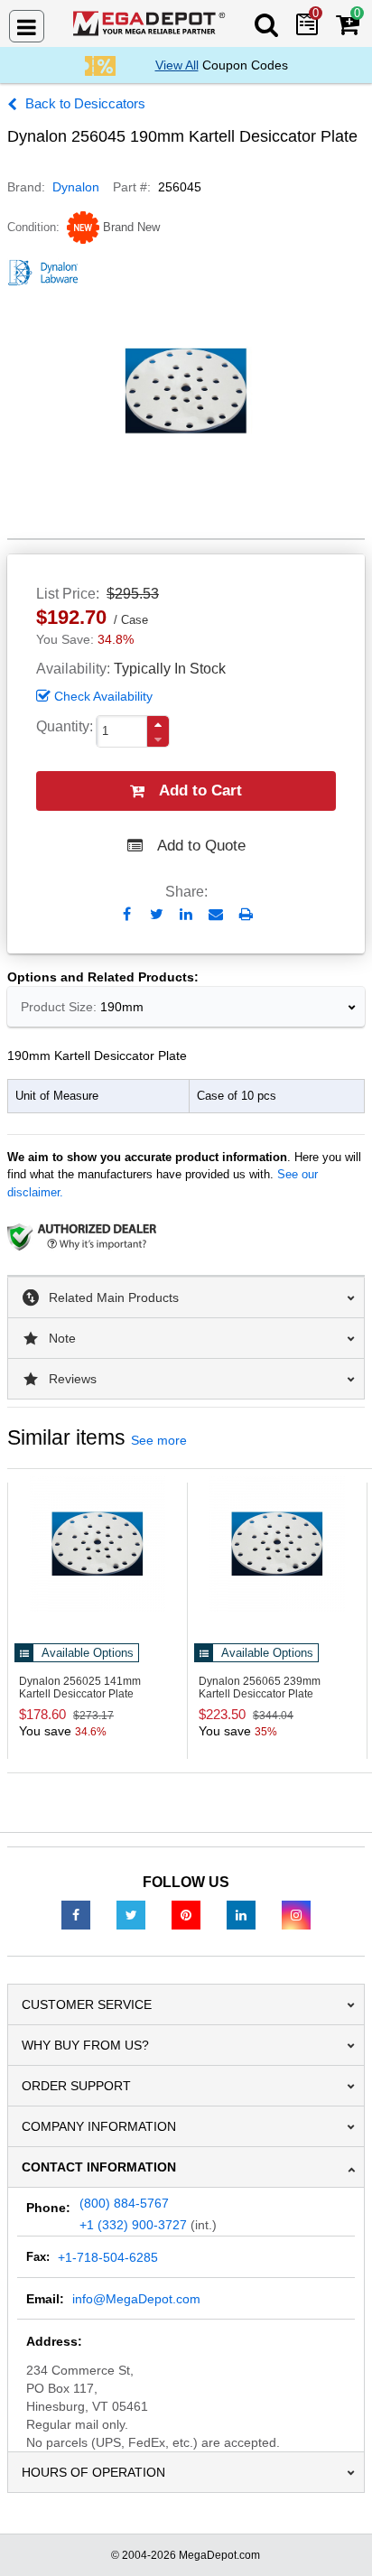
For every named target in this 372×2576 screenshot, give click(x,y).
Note (62, 1338)
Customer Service (87, 2004)
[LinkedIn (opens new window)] (241, 1914)
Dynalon (76, 187)
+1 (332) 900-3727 (133, 2225)
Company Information (99, 2126)
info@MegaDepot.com (136, 2299)
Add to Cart (200, 790)
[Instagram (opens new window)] (296, 1914)
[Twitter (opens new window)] (131, 1914)
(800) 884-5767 (124, 2203)
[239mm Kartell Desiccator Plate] (277, 1544)
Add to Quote (201, 846)
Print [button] (246, 914)
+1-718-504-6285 (108, 2257)
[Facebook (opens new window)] (76, 1914)
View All (177, 65)
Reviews (73, 1379)
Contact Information (99, 2167)
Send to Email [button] (216, 916)
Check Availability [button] (103, 696)
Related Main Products (114, 1297)
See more (159, 1440)
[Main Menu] (27, 26)
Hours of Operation (93, 2472)
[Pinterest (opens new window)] (186, 1914)
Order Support (76, 2086)
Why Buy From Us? (85, 2045)
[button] (158, 725)
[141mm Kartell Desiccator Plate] (98, 1544)
